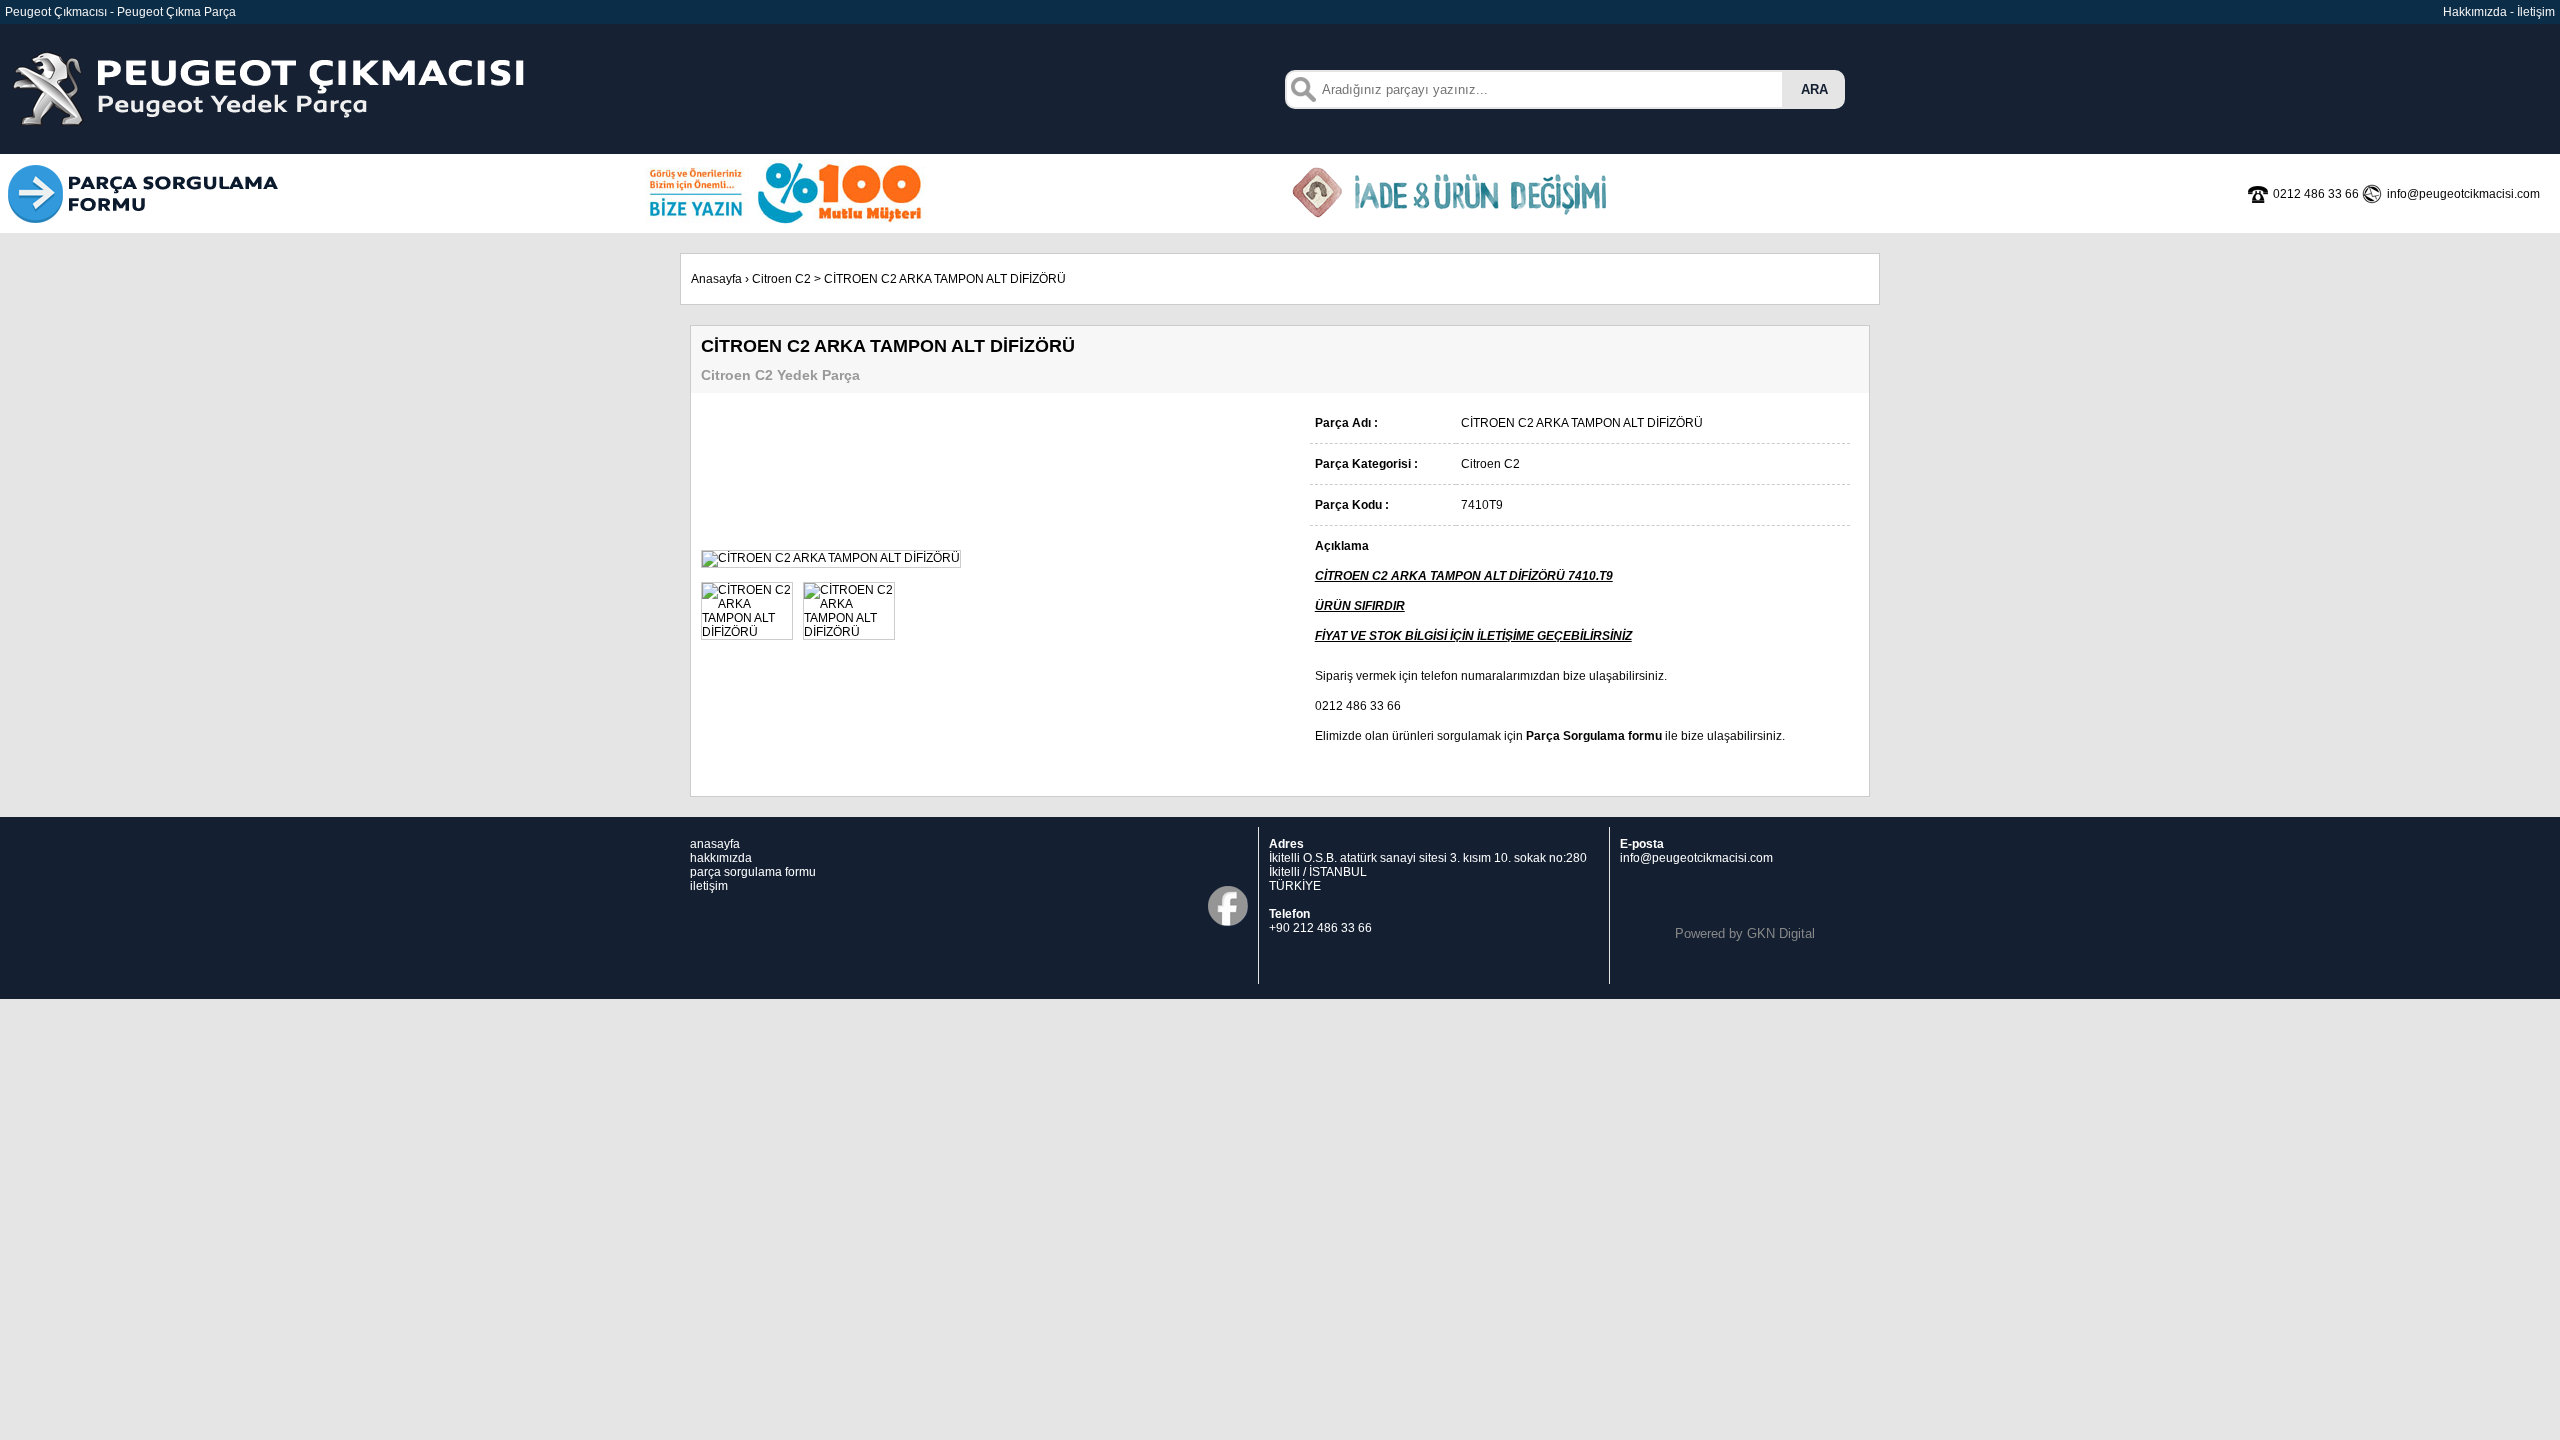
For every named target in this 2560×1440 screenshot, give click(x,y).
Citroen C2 (781, 279)
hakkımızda (721, 858)
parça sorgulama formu (753, 872)
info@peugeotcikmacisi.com (1696, 858)
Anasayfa (716, 279)
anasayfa (715, 844)
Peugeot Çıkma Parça (176, 12)
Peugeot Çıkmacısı (56, 12)
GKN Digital (1781, 933)
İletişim (2536, 12)
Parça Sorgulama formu (1594, 736)
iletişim (709, 886)
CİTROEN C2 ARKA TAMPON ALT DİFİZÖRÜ (945, 279)
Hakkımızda (2475, 12)
